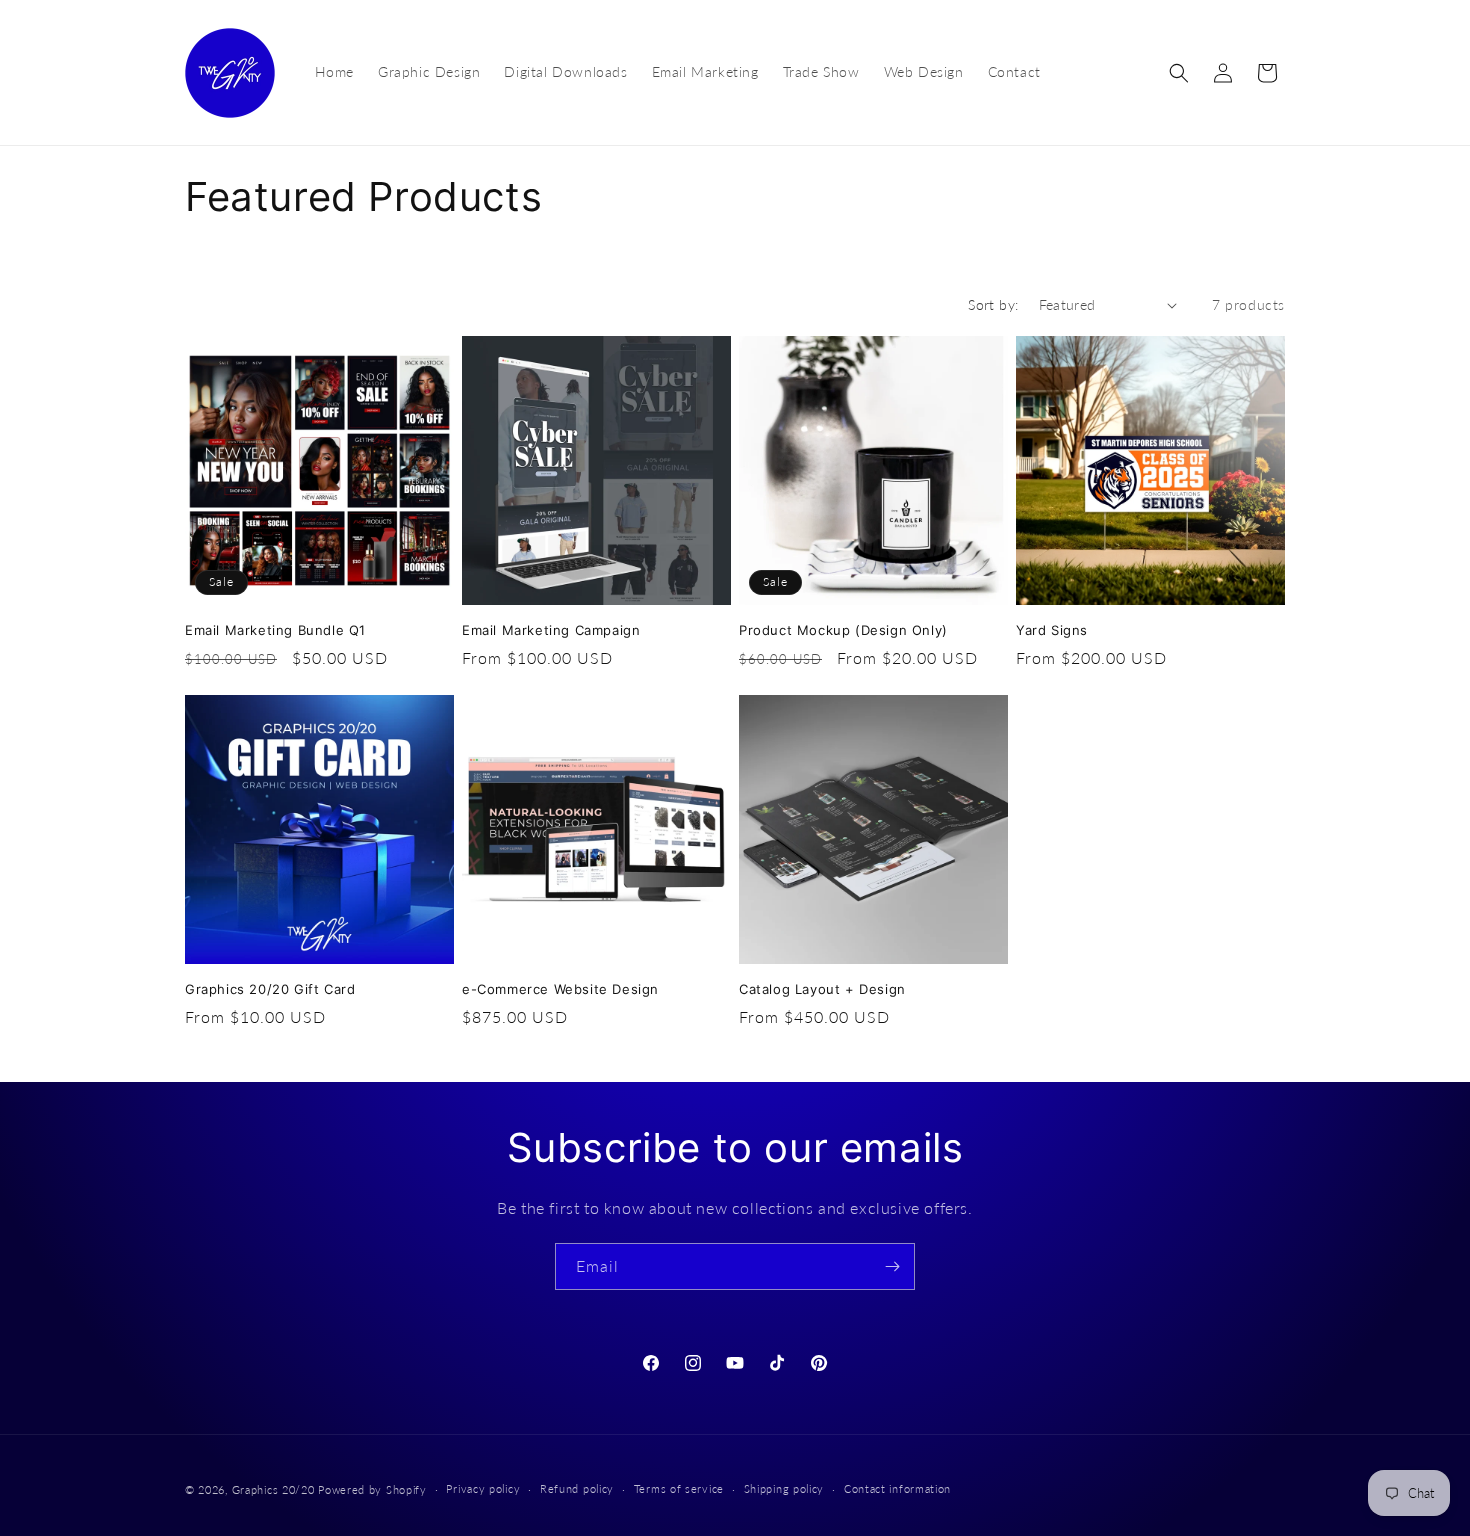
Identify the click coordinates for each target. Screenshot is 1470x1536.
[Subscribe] (892, 1266)
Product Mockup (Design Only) (843, 630)
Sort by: (993, 304)
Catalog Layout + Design (822, 989)
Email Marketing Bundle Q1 (275, 630)
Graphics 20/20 (273, 1489)
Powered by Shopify (372, 1489)
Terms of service (679, 1488)
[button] (1179, 73)
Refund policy (577, 1488)
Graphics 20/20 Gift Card (270, 989)
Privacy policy (483, 1488)
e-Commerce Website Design (560, 989)
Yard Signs (1052, 630)
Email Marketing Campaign (551, 630)
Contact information (897, 1488)
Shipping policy (784, 1488)
